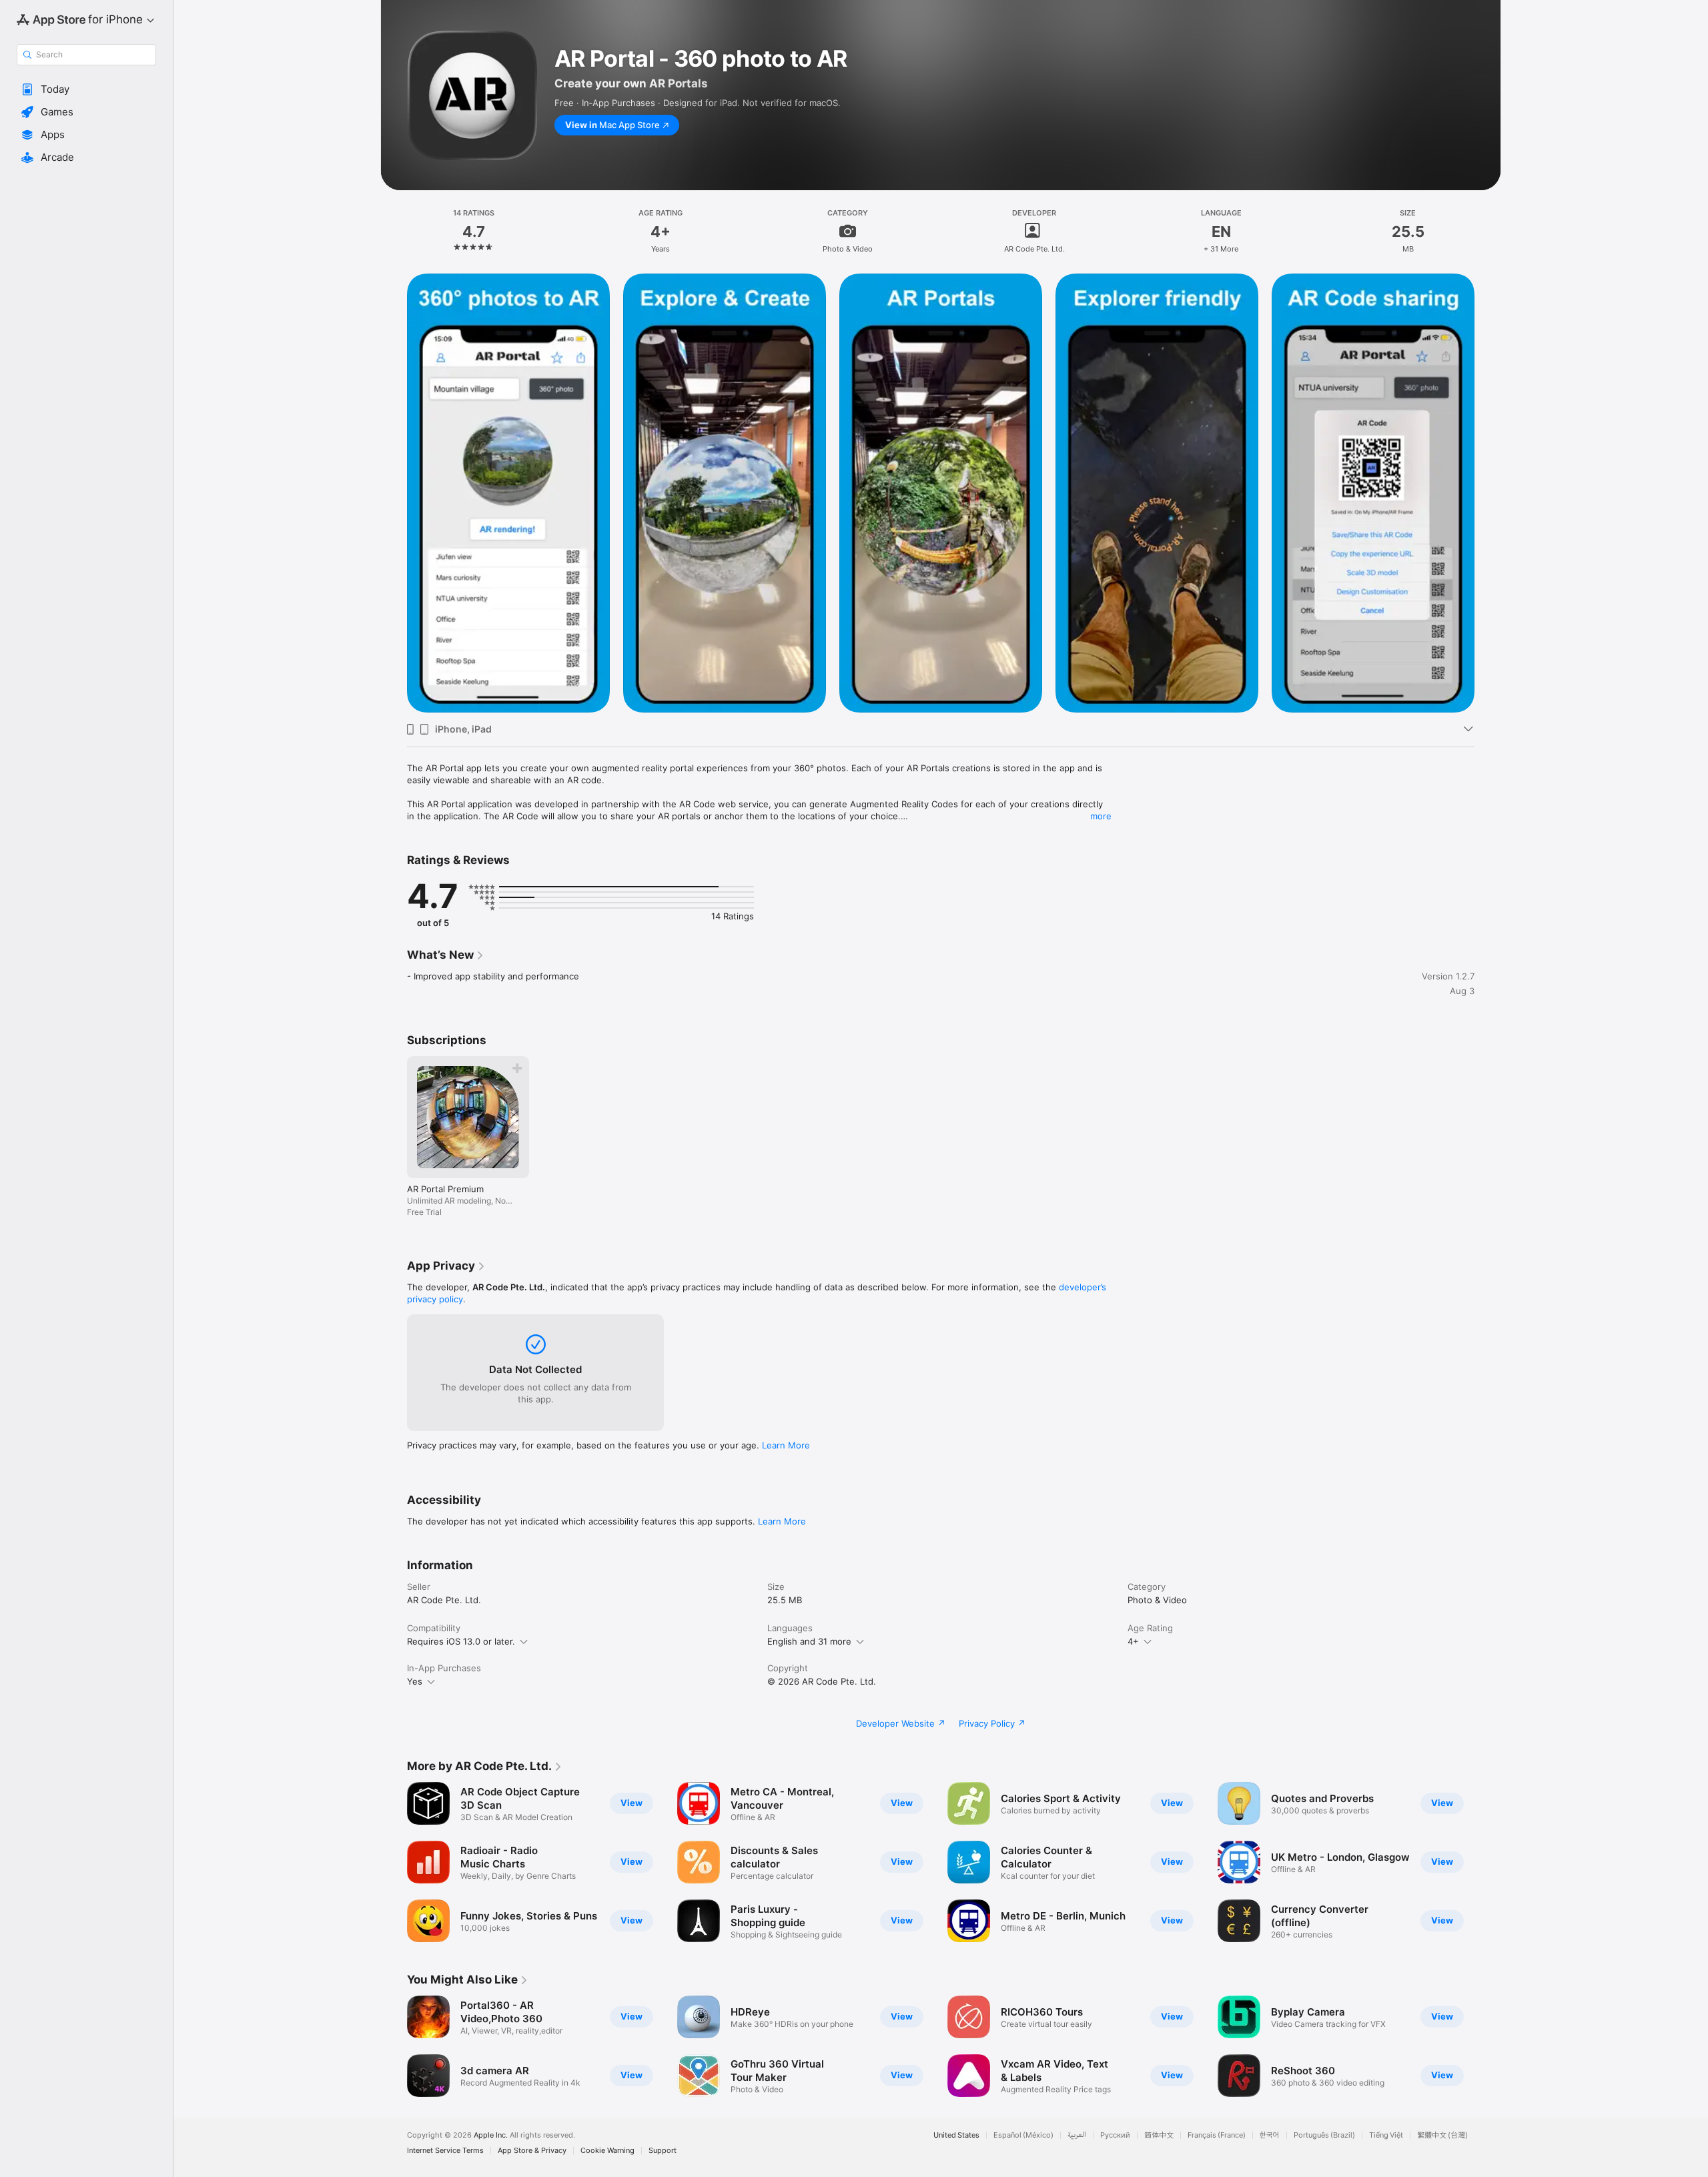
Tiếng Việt (1386, 2135)
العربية (1077, 2135)
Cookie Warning (607, 2151)
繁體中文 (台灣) (1442, 2135)
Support (663, 2151)
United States (956, 2135)
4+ (1133, 1641)
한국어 (1270, 2135)
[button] (86, 89)
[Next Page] (1488, 1862)
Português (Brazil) (1324, 2135)
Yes (415, 1681)
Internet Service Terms (445, 2151)
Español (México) (1023, 2135)
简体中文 (1159, 2135)
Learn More (786, 1445)
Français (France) (1217, 2135)
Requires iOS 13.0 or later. (461, 1641)
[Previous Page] (394, 1862)
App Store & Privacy (532, 2151)
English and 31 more (809, 1641)
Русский (1115, 2135)
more (1101, 816)
